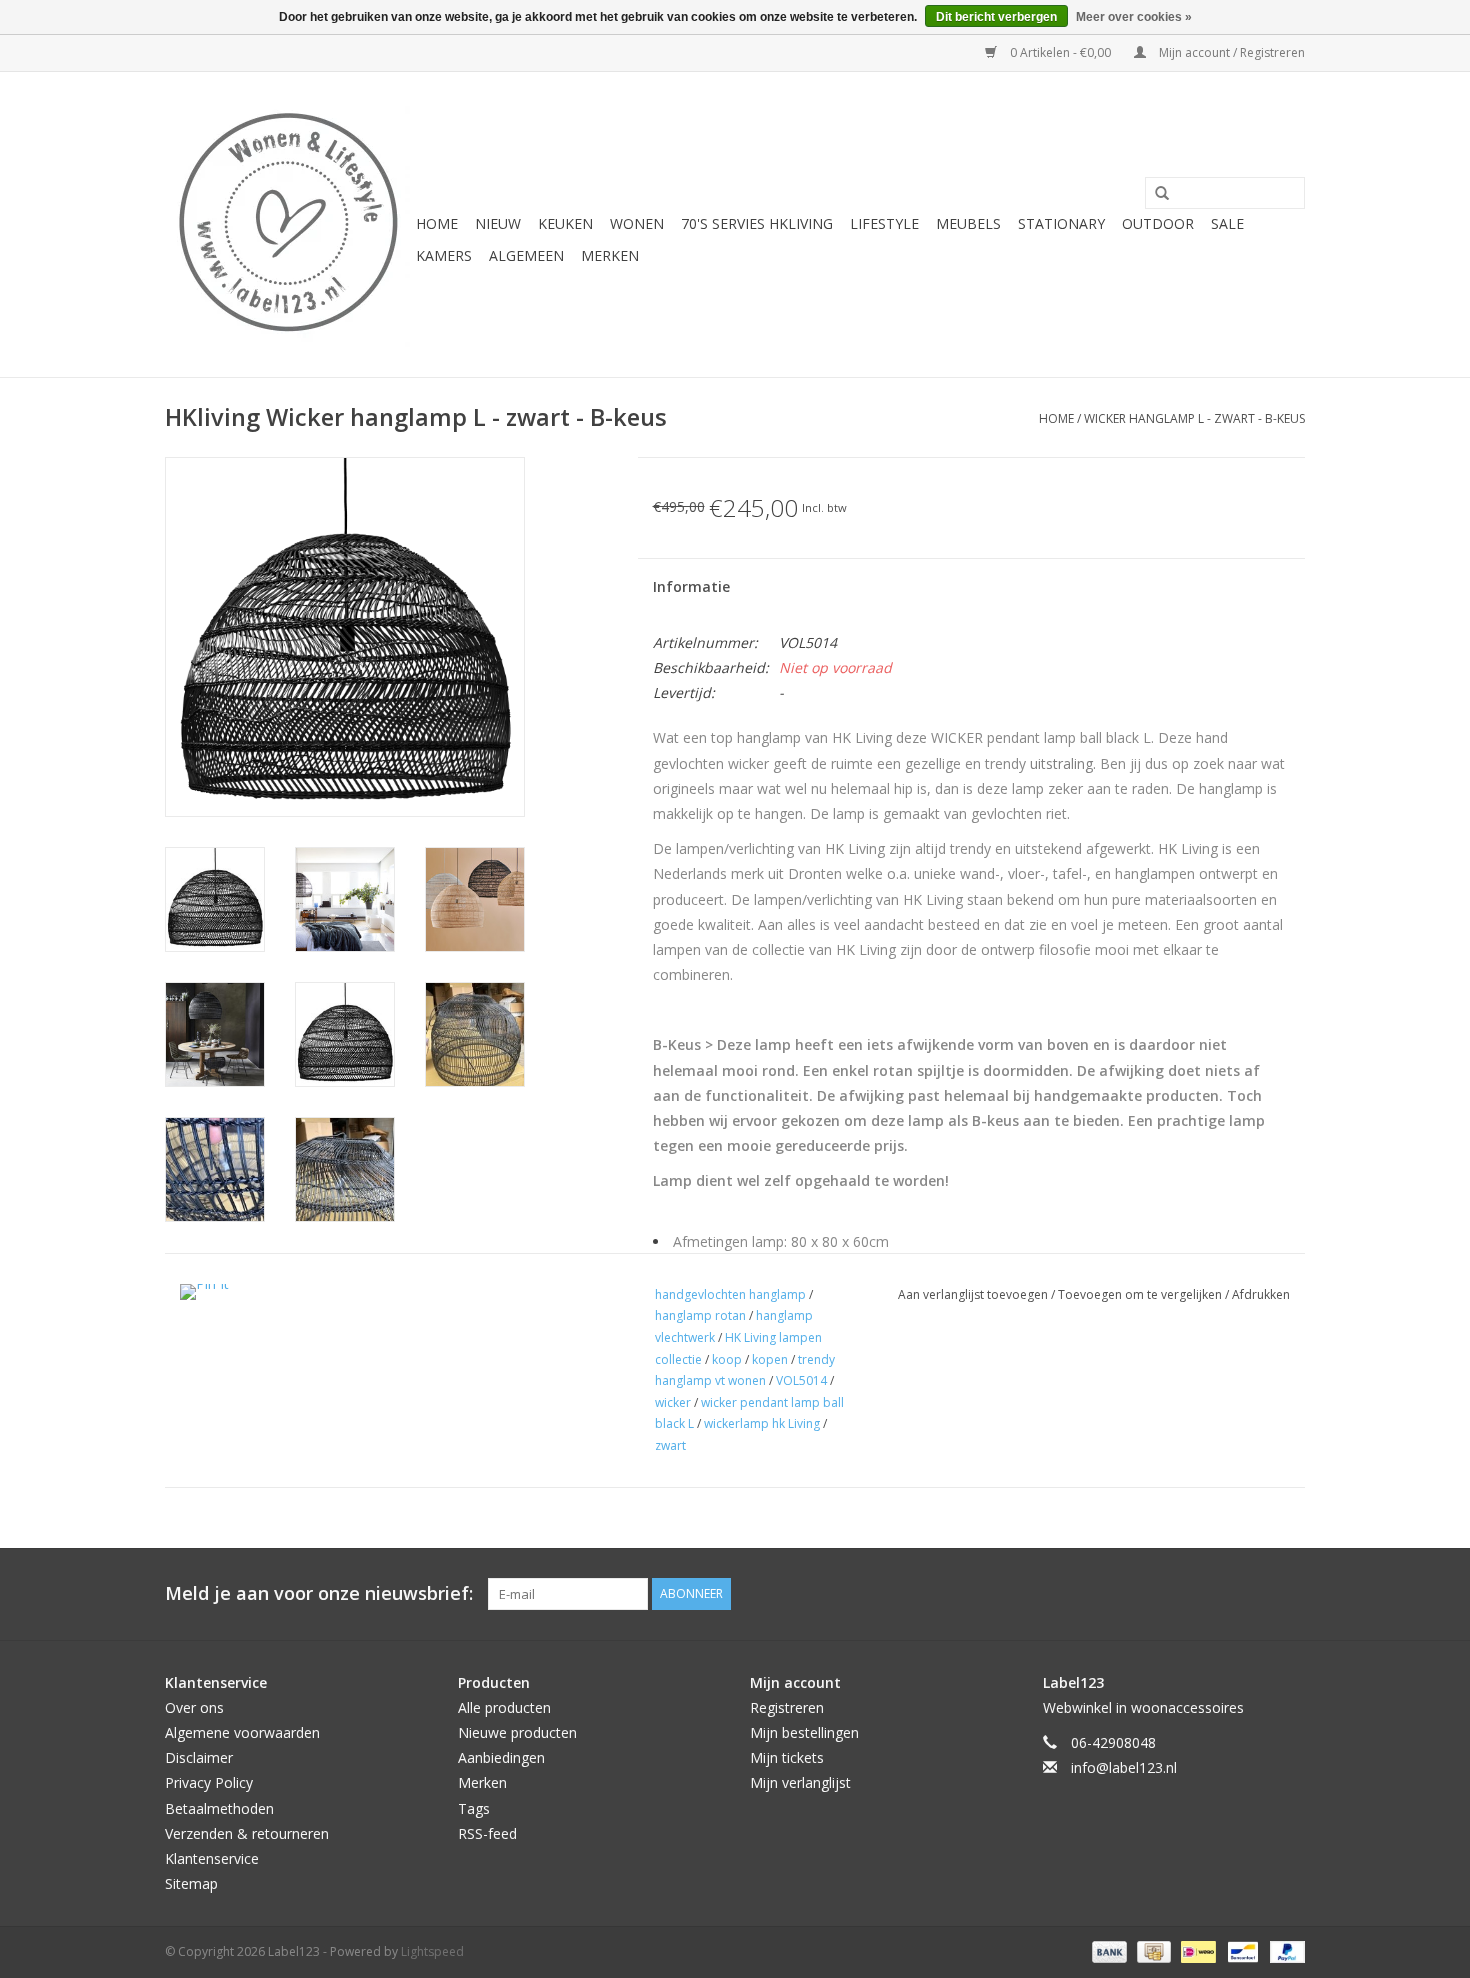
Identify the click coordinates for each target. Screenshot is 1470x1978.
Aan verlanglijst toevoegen (974, 1294)
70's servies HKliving (757, 223)
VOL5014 (801, 1380)
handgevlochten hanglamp (730, 1294)
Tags (474, 1808)
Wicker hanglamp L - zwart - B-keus (1194, 418)
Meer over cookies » (1134, 17)
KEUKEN (565, 223)
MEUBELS (968, 223)
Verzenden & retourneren (247, 1833)
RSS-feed (487, 1833)
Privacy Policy (209, 1782)
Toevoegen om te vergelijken (1141, 1294)
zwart (670, 1445)
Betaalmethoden (219, 1808)
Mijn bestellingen (804, 1732)
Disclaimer (199, 1757)
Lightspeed (432, 1951)
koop (727, 1359)
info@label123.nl (1124, 1767)
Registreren (787, 1707)
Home (437, 223)
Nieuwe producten (517, 1732)
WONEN (637, 223)
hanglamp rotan (700, 1315)
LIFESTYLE (884, 223)
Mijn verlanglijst (800, 1782)
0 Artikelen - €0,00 (1060, 52)
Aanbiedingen (501, 1757)
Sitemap (191, 1883)
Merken (610, 255)
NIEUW (498, 223)
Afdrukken (1261, 1294)
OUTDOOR (1158, 223)
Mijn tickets (787, 1757)
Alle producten (504, 1707)
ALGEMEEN (526, 255)
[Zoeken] (1155, 194)
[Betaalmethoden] (1107, 1950)
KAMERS (444, 255)
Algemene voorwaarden (242, 1732)
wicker (673, 1402)
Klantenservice (212, 1858)
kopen (770, 1359)
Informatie (691, 586)
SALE (1227, 223)
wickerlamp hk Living (762, 1423)
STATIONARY (1061, 223)
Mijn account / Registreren (1230, 52)
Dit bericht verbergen (996, 17)
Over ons (194, 1707)
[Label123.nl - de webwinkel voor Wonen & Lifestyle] (287, 224)
